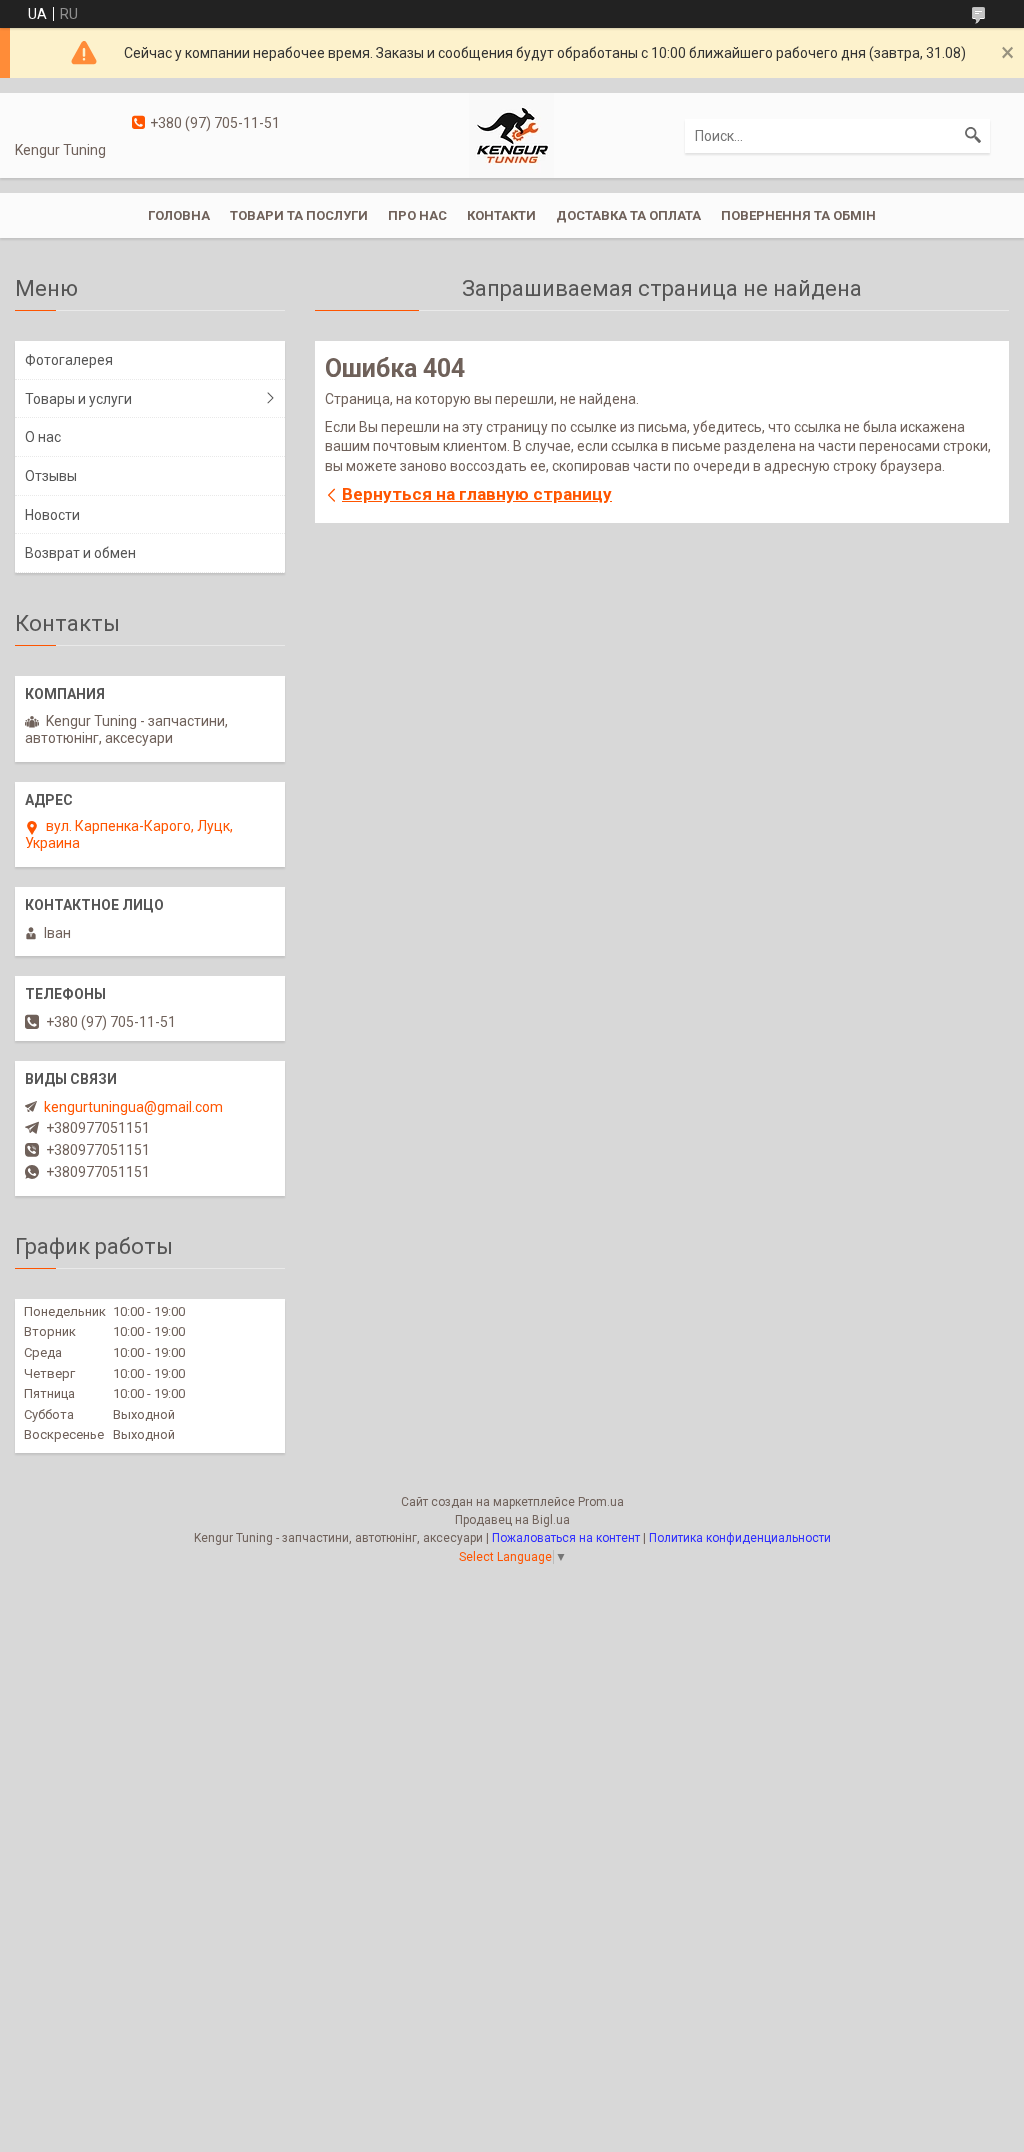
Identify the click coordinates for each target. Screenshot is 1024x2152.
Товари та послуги (299, 215)
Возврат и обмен (80, 553)
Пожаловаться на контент (566, 1538)
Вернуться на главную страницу (477, 494)
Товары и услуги (78, 399)
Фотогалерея (69, 360)
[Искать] (973, 136)
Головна (179, 215)
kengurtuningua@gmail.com (133, 1107)
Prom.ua (601, 1502)
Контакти (501, 215)
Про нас (417, 215)
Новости (52, 515)
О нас (43, 437)
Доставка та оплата (628, 215)
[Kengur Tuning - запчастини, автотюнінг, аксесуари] (511, 134)
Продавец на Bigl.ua (512, 1520)
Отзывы (51, 476)
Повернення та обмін (798, 215)
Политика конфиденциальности (740, 1538)
